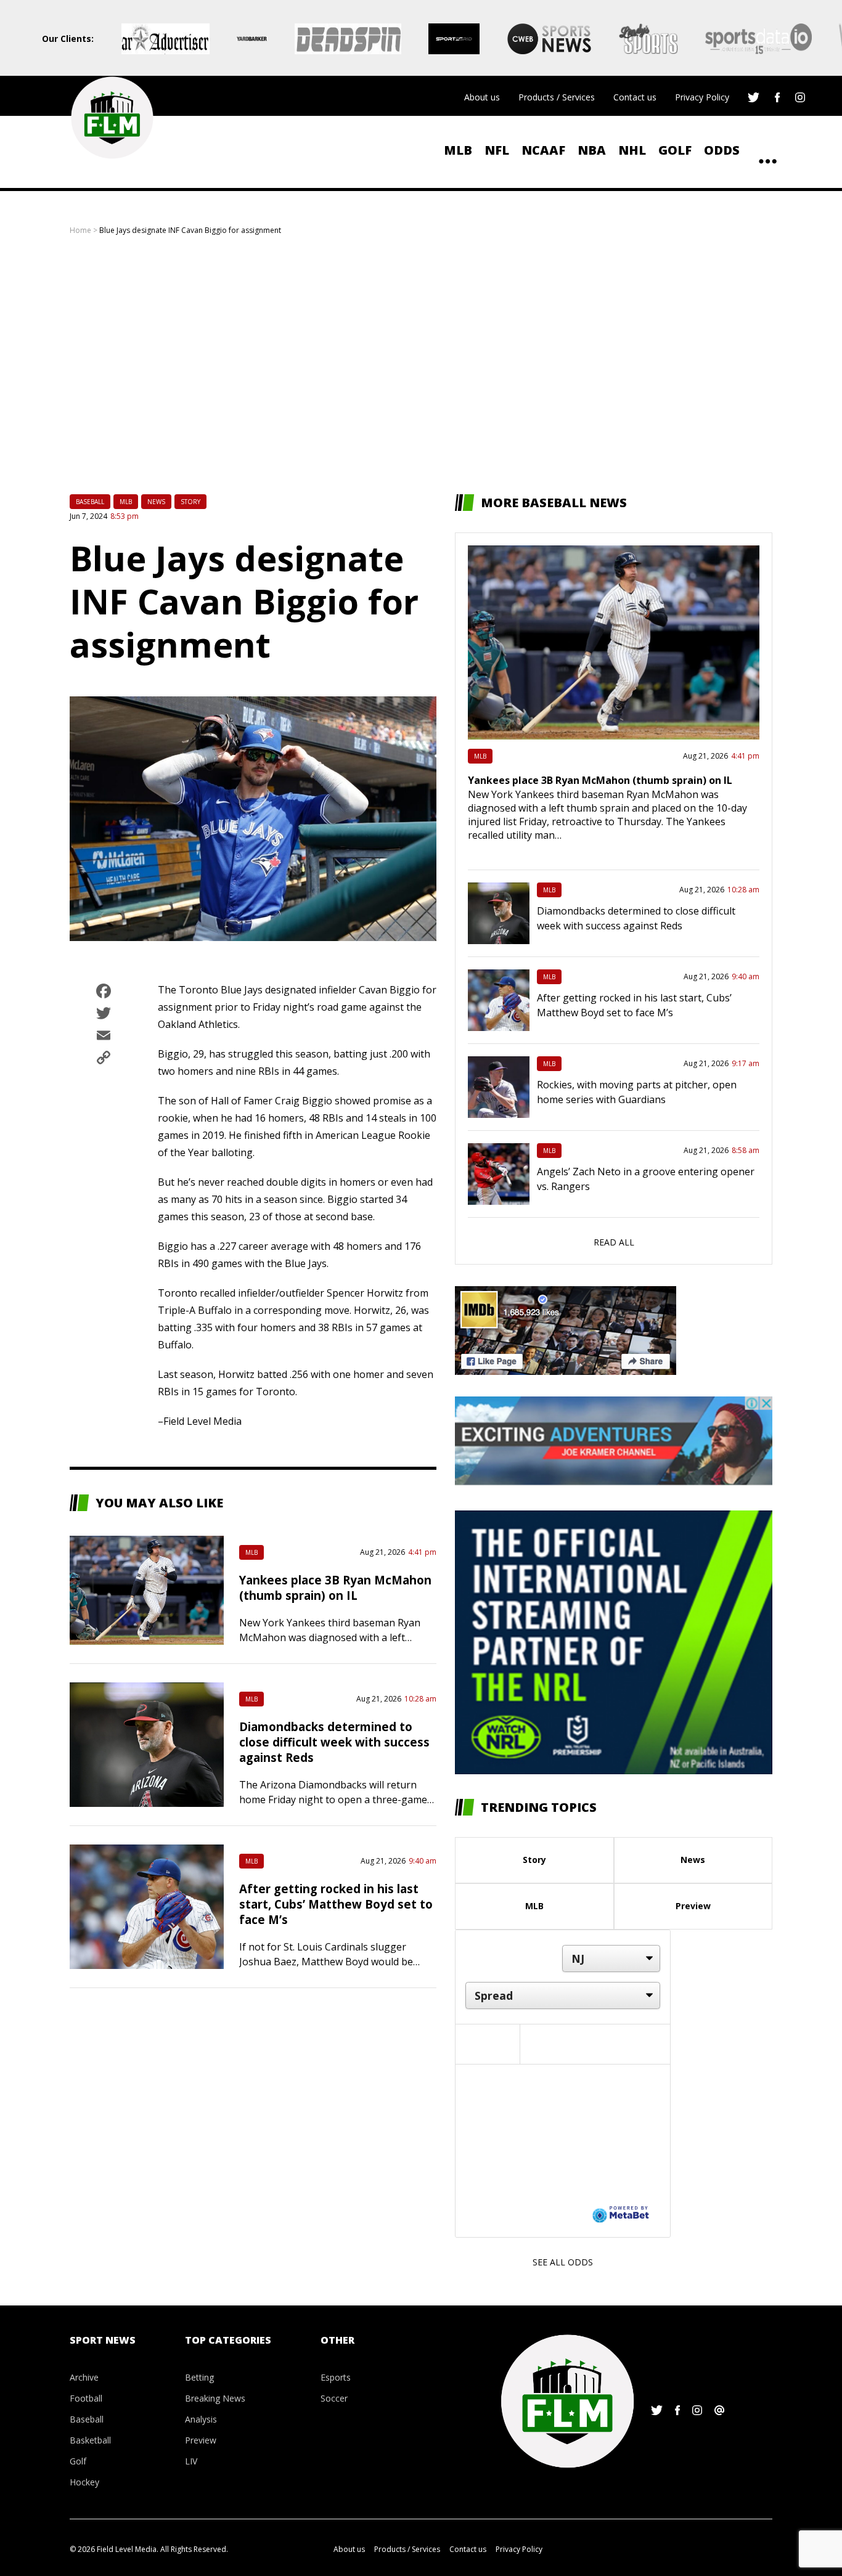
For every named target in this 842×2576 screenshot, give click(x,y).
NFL (497, 150)
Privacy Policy (702, 97)
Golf (675, 150)
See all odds (563, 2262)
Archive (84, 2377)
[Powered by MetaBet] (621, 2214)
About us (482, 97)
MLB (458, 150)
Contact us (635, 97)
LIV (191, 2461)
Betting (199, 2377)
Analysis (201, 2419)
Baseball (90, 502)
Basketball (90, 2440)
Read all (614, 1242)
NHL (632, 150)
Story (190, 502)
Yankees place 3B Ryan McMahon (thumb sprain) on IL (335, 1588)
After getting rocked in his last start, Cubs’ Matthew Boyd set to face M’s (336, 1904)
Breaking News (215, 2398)
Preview (693, 1906)
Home (80, 230)
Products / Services (557, 97)
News (156, 502)
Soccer (334, 2398)
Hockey (84, 2482)
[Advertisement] (421, 365)
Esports (336, 2377)
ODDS (722, 150)
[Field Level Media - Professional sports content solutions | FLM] (112, 118)
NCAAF (543, 150)
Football (86, 2398)
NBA (592, 150)
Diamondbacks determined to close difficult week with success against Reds (334, 1742)
